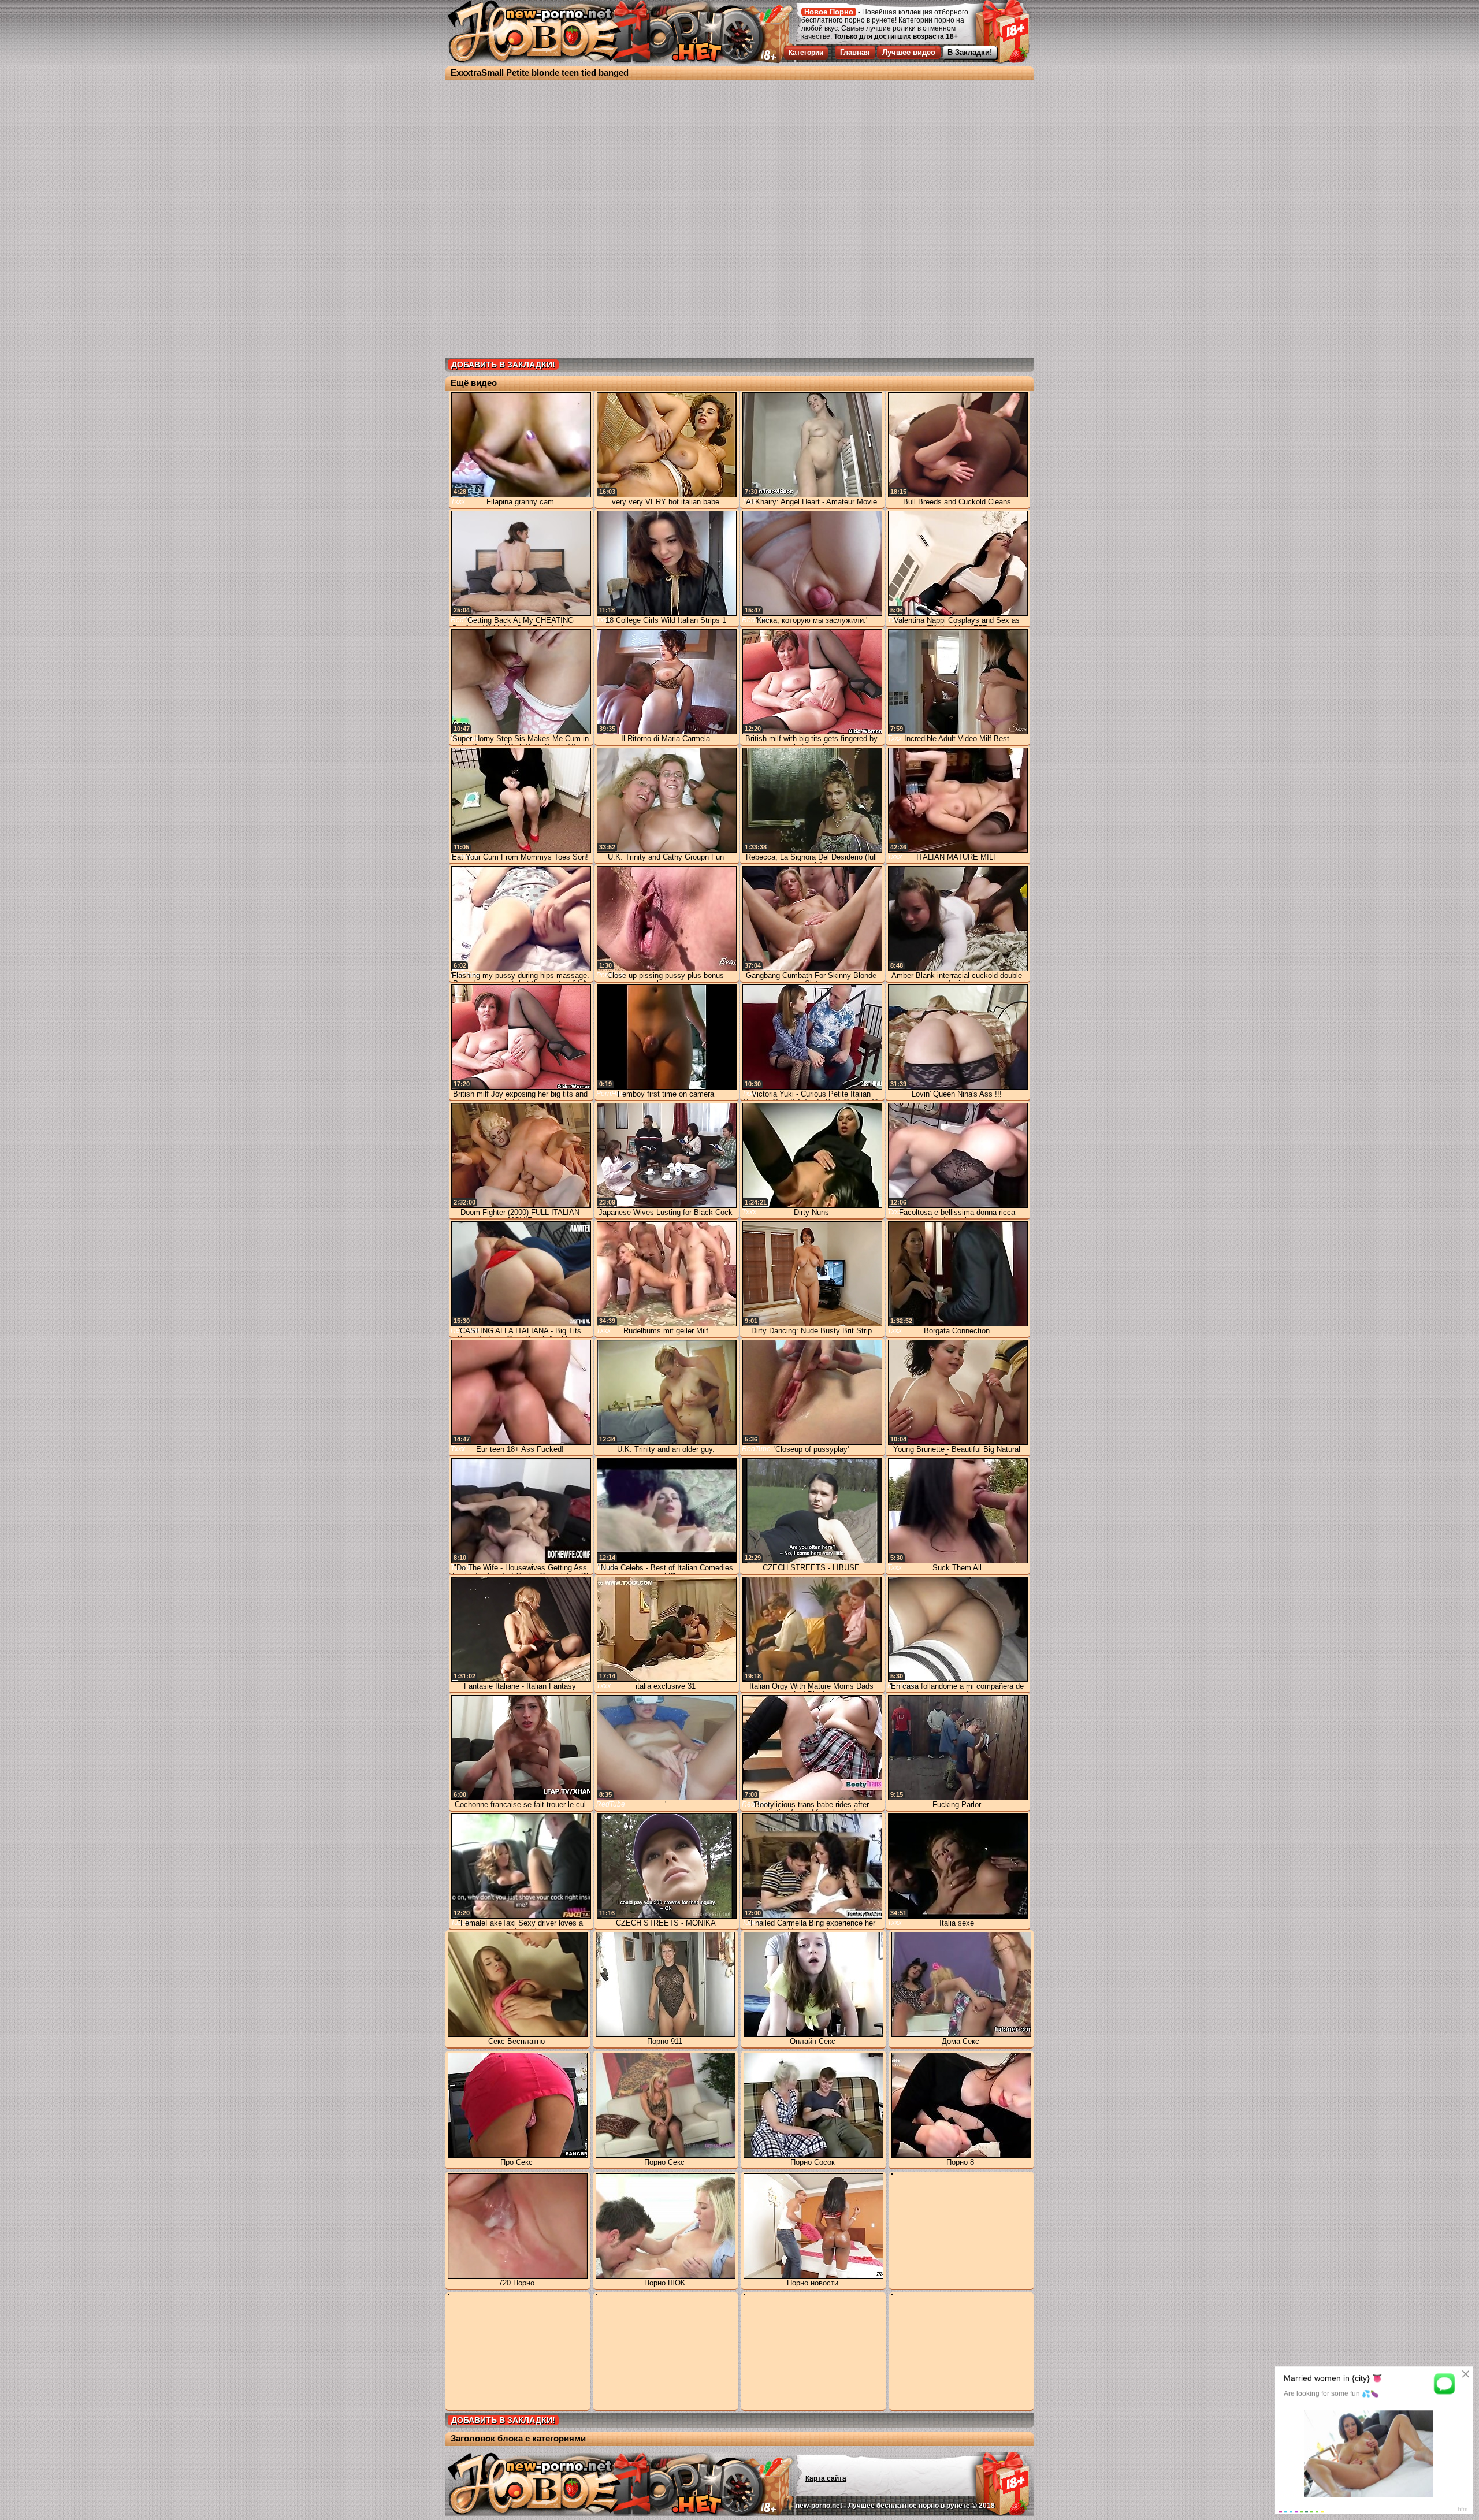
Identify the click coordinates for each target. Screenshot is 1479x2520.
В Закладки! (970, 52)
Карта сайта (826, 2478)
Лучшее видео (909, 52)
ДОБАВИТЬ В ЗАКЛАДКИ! (503, 365)
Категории (806, 53)
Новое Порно (829, 12)
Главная (855, 52)
